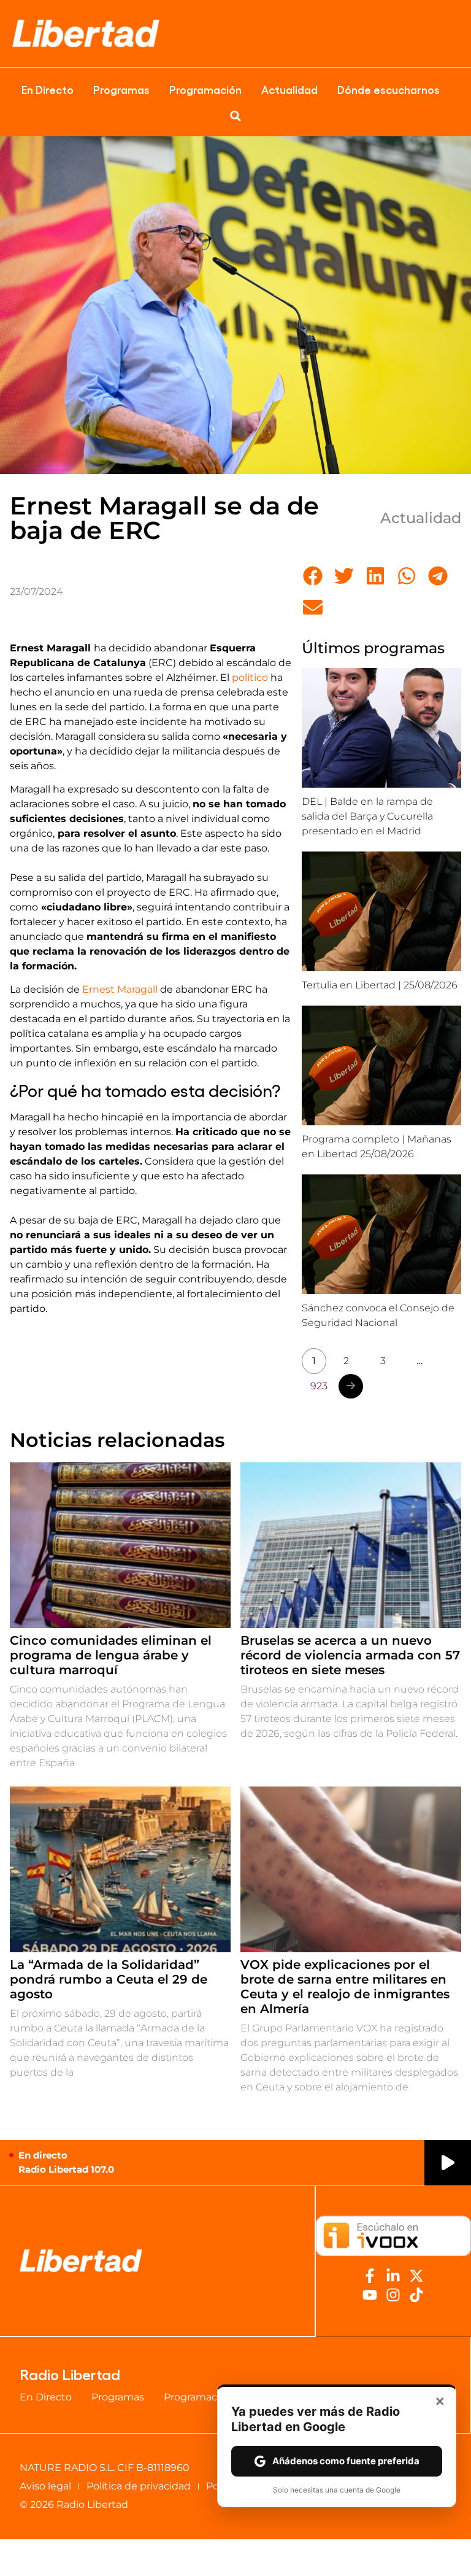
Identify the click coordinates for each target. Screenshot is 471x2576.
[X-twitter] (416, 2276)
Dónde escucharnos (389, 89)
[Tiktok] (416, 2295)
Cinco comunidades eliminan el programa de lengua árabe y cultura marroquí (111, 1655)
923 (319, 1386)
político (250, 677)
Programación (205, 89)
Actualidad (289, 89)
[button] (235, 116)
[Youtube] (370, 2295)
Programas (121, 89)
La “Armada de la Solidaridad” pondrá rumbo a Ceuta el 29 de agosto (109, 1979)
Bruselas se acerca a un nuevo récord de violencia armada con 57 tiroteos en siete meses (350, 1655)
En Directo (48, 89)
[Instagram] (393, 2295)
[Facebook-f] (370, 2276)
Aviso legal (45, 2486)
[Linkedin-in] (393, 2276)
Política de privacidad (139, 2486)
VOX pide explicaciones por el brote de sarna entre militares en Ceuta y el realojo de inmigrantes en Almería (345, 1987)
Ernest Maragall (120, 989)
